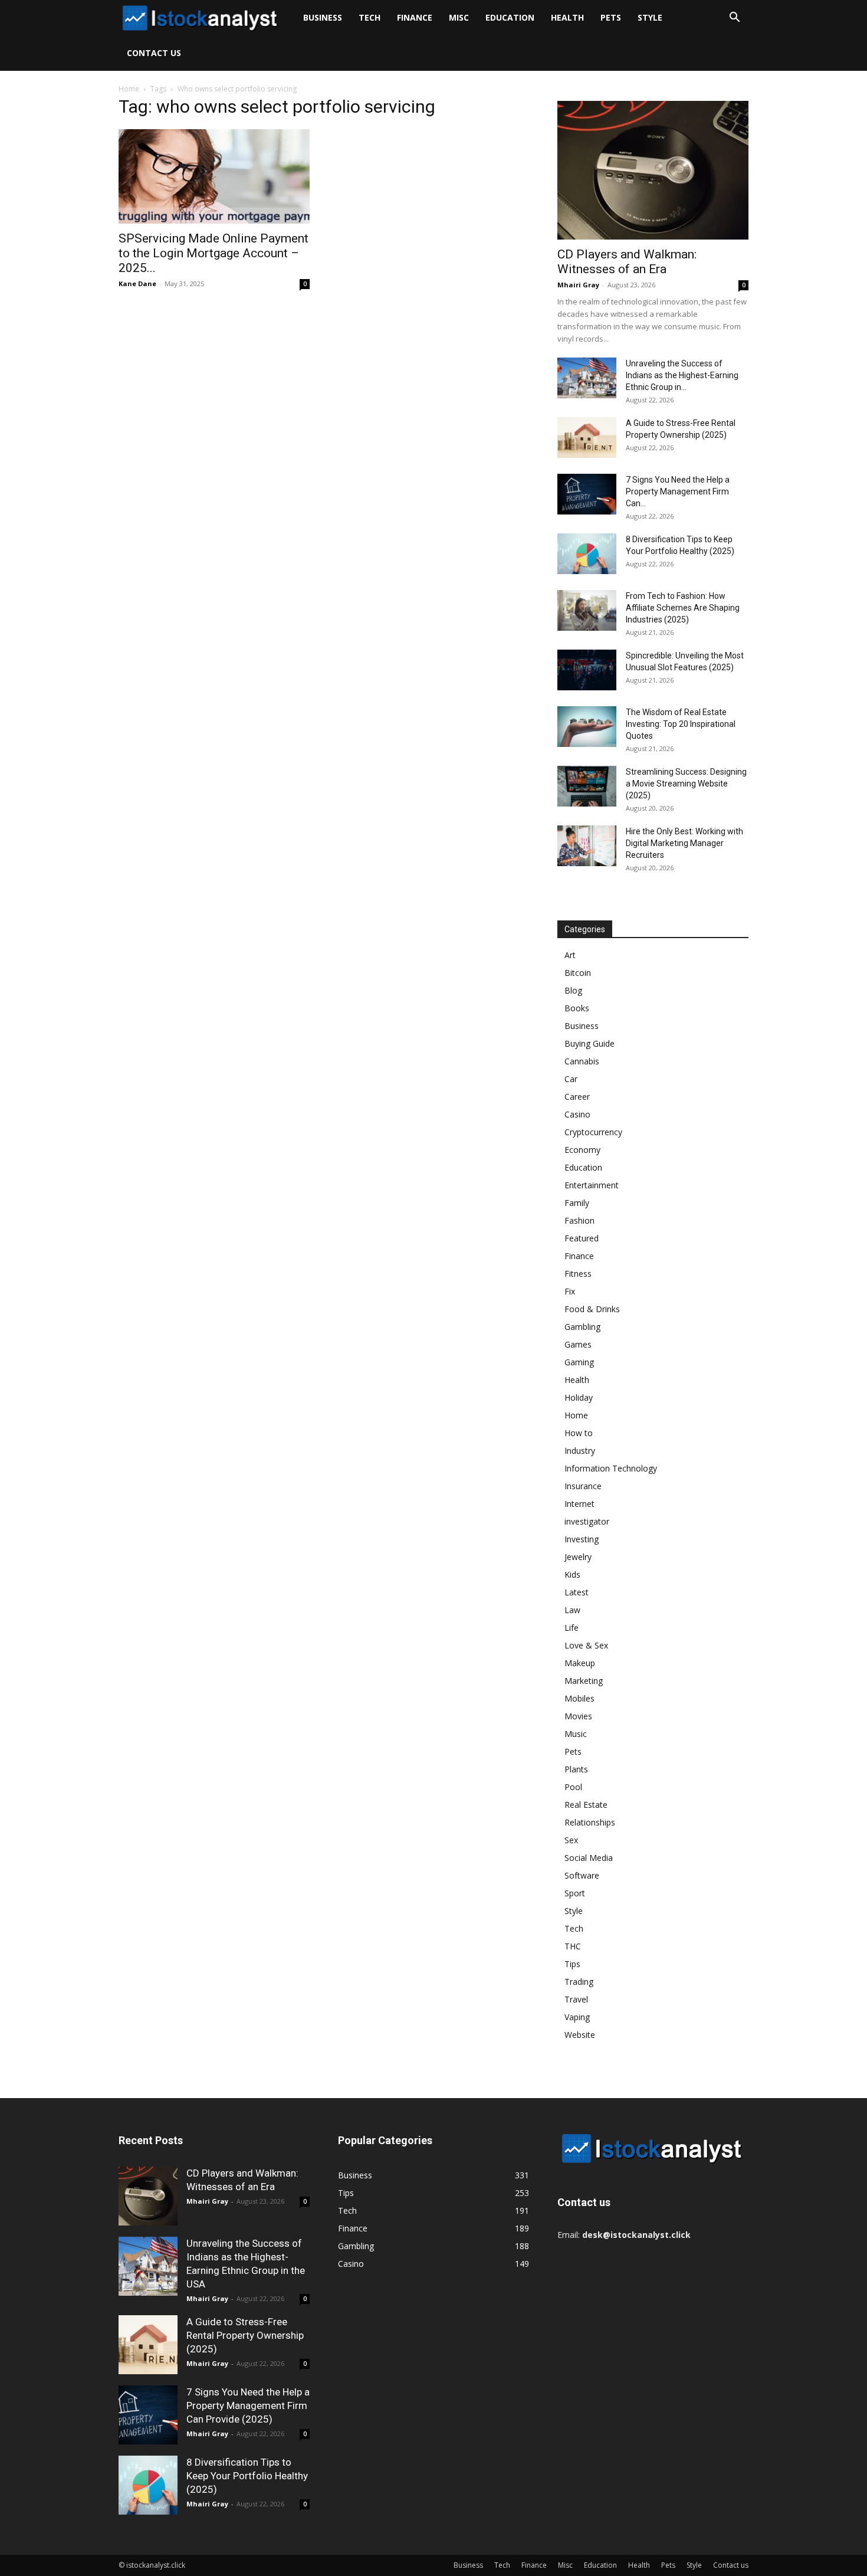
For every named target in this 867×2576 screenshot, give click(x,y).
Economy (582, 1150)
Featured (582, 1238)
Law (572, 1610)
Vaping (577, 2017)
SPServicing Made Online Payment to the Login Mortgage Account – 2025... (214, 253)
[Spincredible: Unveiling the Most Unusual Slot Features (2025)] (587, 670)
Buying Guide (590, 1043)
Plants (576, 1769)
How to (579, 1433)
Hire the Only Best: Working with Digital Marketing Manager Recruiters (684, 843)
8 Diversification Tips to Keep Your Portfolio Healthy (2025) (247, 2476)
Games (578, 1344)
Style (650, 17)
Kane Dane (137, 284)
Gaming (579, 1362)
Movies (578, 1716)
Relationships (590, 1822)
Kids (572, 1574)
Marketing (584, 1681)
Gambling (582, 1327)
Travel (576, 1999)
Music (576, 1734)
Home (129, 89)
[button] (734, 19)
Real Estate (586, 1805)
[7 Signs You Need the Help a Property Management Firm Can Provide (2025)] (587, 494)
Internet (579, 1504)
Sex (571, 1840)
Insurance (583, 1486)
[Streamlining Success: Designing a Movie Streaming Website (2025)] (587, 786)
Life (572, 1628)
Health (567, 17)
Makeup (580, 1663)
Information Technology (611, 1468)
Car (571, 1079)
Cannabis (582, 1061)
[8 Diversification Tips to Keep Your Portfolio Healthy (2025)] (587, 554)
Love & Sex (586, 1645)
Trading (579, 1982)
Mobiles (579, 1698)
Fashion (579, 1220)
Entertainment (592, 1185)
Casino (577, 1114)
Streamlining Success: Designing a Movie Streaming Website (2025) (686, 784)
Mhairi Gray (578, 285)
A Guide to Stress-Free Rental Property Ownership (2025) (245, 2335)
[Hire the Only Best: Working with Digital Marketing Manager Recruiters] (587, 846)
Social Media (589, 1858)
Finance (415, 17)
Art (570, 955)
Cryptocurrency (593, 1132)
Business (323, 17)
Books (577, 1008)
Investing (582, 1539)
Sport (575, 1893)
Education (510, 17)
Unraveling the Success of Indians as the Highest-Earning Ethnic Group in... (682, 375)
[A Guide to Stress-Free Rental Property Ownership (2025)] (587, 437)
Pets (611, 17)
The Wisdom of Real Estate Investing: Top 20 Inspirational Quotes (681, 724)
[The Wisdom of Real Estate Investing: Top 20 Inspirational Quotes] (587, 727)
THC (573, 1946)
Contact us (154, 53)
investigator (587, 1521)
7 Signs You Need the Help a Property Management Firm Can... (678, 491)
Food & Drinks (592, 1309)
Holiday (579, 1397)
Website (580, 2035)
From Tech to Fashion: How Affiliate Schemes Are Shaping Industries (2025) (683, 608)
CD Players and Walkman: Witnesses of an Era (627, 262)
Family (577, 1203)
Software (582, 1875)
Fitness (578, 1274)
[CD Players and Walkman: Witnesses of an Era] (653, 170)
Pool (573, 1787)
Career (577, 1097)
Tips (572, 1964)
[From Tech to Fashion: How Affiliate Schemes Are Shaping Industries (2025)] (587, 610)
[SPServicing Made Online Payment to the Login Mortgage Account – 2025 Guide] (214, 176)
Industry (580, 1451)
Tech (370, 17)
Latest (577, 1592)
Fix (570, 1291)
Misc (459, 17)
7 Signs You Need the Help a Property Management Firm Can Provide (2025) (248, 2405)
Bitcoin (578, 973)
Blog (573, 990)
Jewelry (578, 1557)
